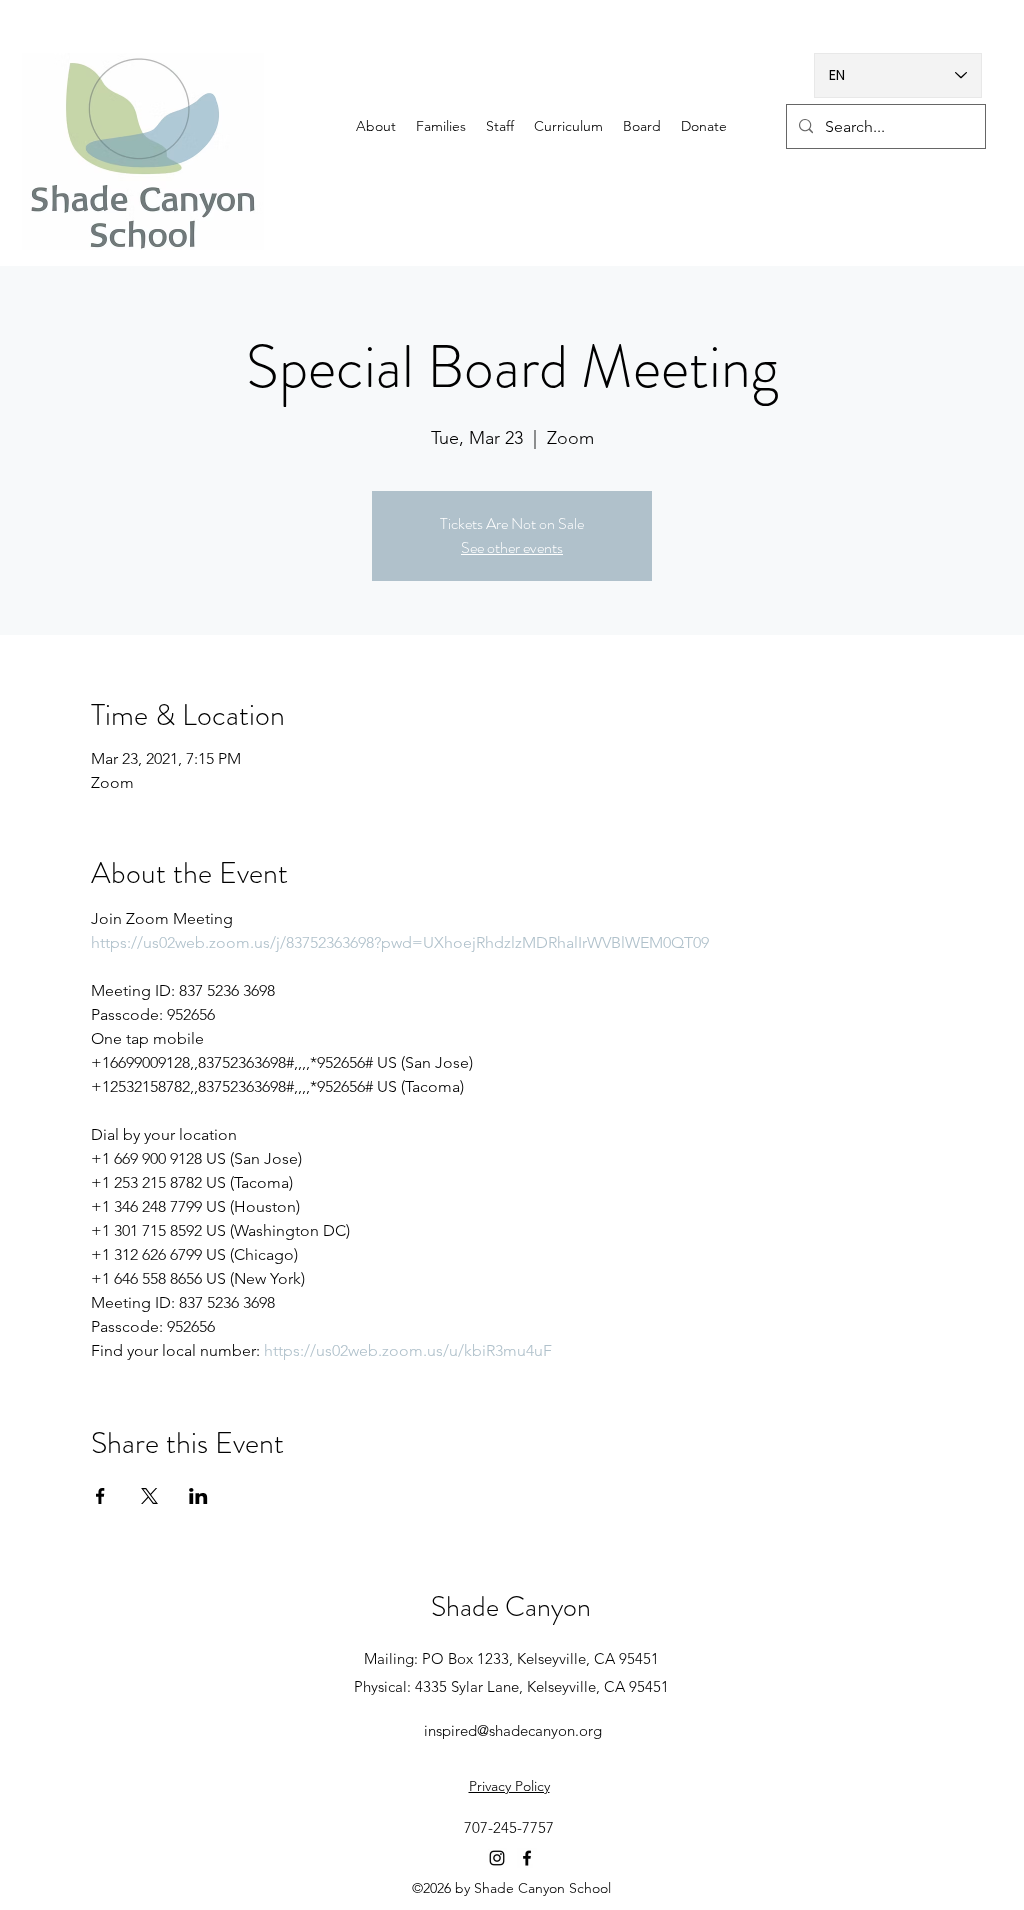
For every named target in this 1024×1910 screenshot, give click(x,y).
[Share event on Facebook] (100, 1496)
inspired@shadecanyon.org (513, 1730)
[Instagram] (497, 1858)
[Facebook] (527, 1858)
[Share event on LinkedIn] (198, 1496)
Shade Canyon (511, 1607)
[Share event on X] (149, 1496)
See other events (512, 547)
